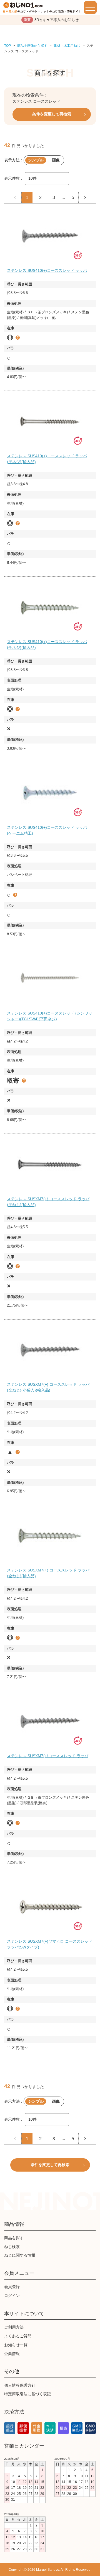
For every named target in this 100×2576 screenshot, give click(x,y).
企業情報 (12, 2354)
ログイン (12, 2296)
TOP (7, 46)
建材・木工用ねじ (67, 46)
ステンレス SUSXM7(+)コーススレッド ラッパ (48, 1756)
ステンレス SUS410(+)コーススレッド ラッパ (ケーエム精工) (47, 830)
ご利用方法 (14, 2327)
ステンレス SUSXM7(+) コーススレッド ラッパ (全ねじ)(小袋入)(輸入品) (48, 1387)
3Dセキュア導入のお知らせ (51, 20)
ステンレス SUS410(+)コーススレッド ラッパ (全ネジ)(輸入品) (47, 645)
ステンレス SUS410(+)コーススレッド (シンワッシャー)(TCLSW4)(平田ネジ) (50, 1016)
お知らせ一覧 (16, 2345)
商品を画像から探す (32, 46)
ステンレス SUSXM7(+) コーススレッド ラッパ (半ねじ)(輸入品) (48, 1202)
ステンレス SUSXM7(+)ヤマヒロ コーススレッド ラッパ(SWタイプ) (50, 1944)
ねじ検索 (12, 2247)
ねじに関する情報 (20, 2255)
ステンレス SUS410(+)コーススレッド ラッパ (47, 270)
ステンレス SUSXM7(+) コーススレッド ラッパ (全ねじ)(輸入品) (48, 1573)
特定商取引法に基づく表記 (27, 2394)
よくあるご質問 (18, 2336)
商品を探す (14, 2238)
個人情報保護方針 (20, 2385)
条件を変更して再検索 (52, 114)
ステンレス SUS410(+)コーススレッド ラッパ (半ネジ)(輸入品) (47, 459)
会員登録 (12, 2287)
